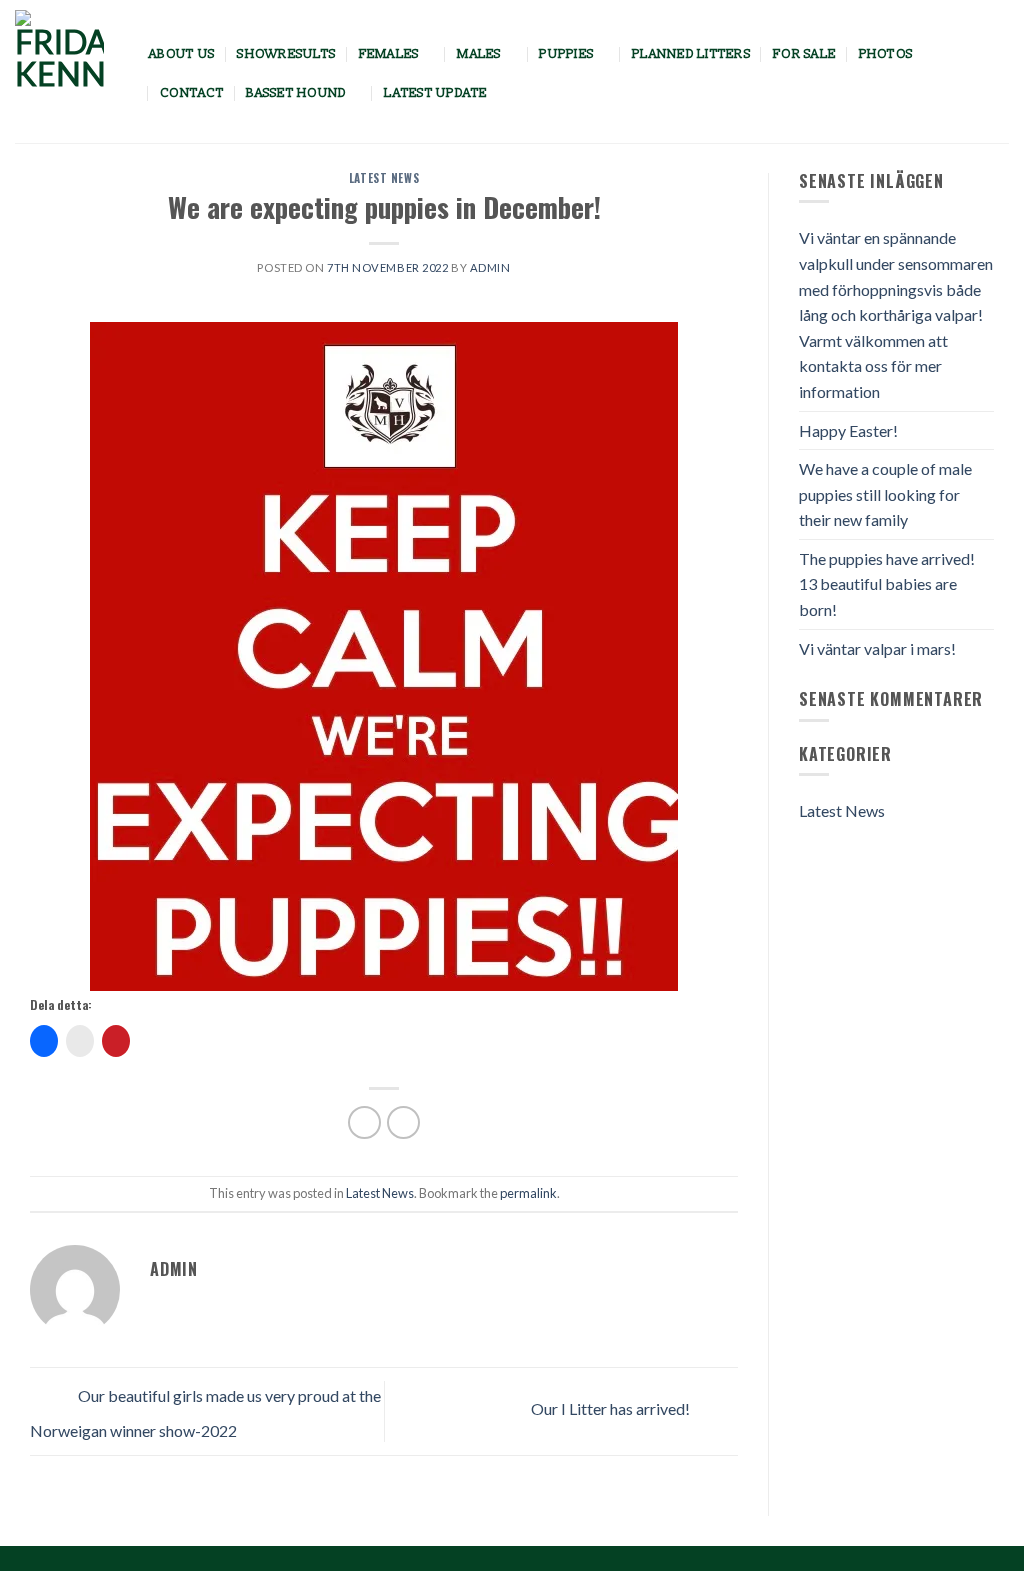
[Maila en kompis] (403, 1122)
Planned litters (691, 54)
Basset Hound (296, 93)
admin (490, 267)
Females (389, 54)
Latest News (384, 178)
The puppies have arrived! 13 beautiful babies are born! (887, 584)
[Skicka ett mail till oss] (996, 73)
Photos (886, 54)
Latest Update (435, 93)
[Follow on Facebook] (968, 73)
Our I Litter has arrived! (612, 1408)
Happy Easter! (848, 430)
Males (479, 54)
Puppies (566, 54)
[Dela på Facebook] (364, 1122)
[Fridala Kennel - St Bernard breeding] (67, 71)
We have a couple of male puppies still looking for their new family (885, 494)
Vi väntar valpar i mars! (877, 648)
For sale (804, 54)
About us (182, 54)
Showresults (286, 54)
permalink (528, 1193)
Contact (192, 93)
